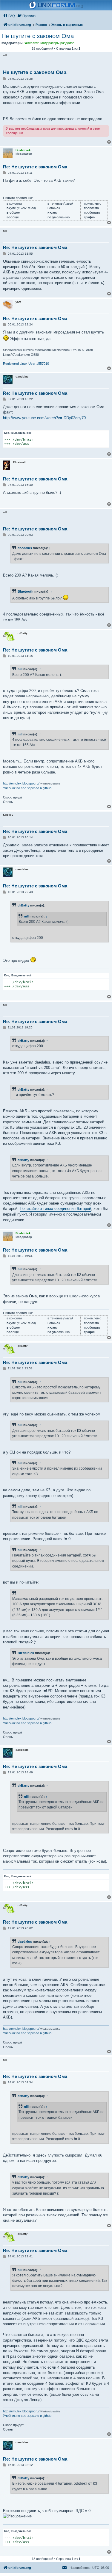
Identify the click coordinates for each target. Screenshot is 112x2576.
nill (20, 669)
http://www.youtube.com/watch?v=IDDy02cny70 (44, 418)
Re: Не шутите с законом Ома (35, 167)
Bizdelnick (26, 1653)
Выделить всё (21, 433)
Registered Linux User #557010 (26, 364)
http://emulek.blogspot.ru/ (21, 783)
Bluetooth (26, 591)
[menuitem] (9, 16)
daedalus (25, 548)
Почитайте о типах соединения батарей (55, 1209)
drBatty (23, 905)
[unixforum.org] (56, 5)
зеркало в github (39, 788)
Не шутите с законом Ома (38, 36)
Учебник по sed (15, 788)
